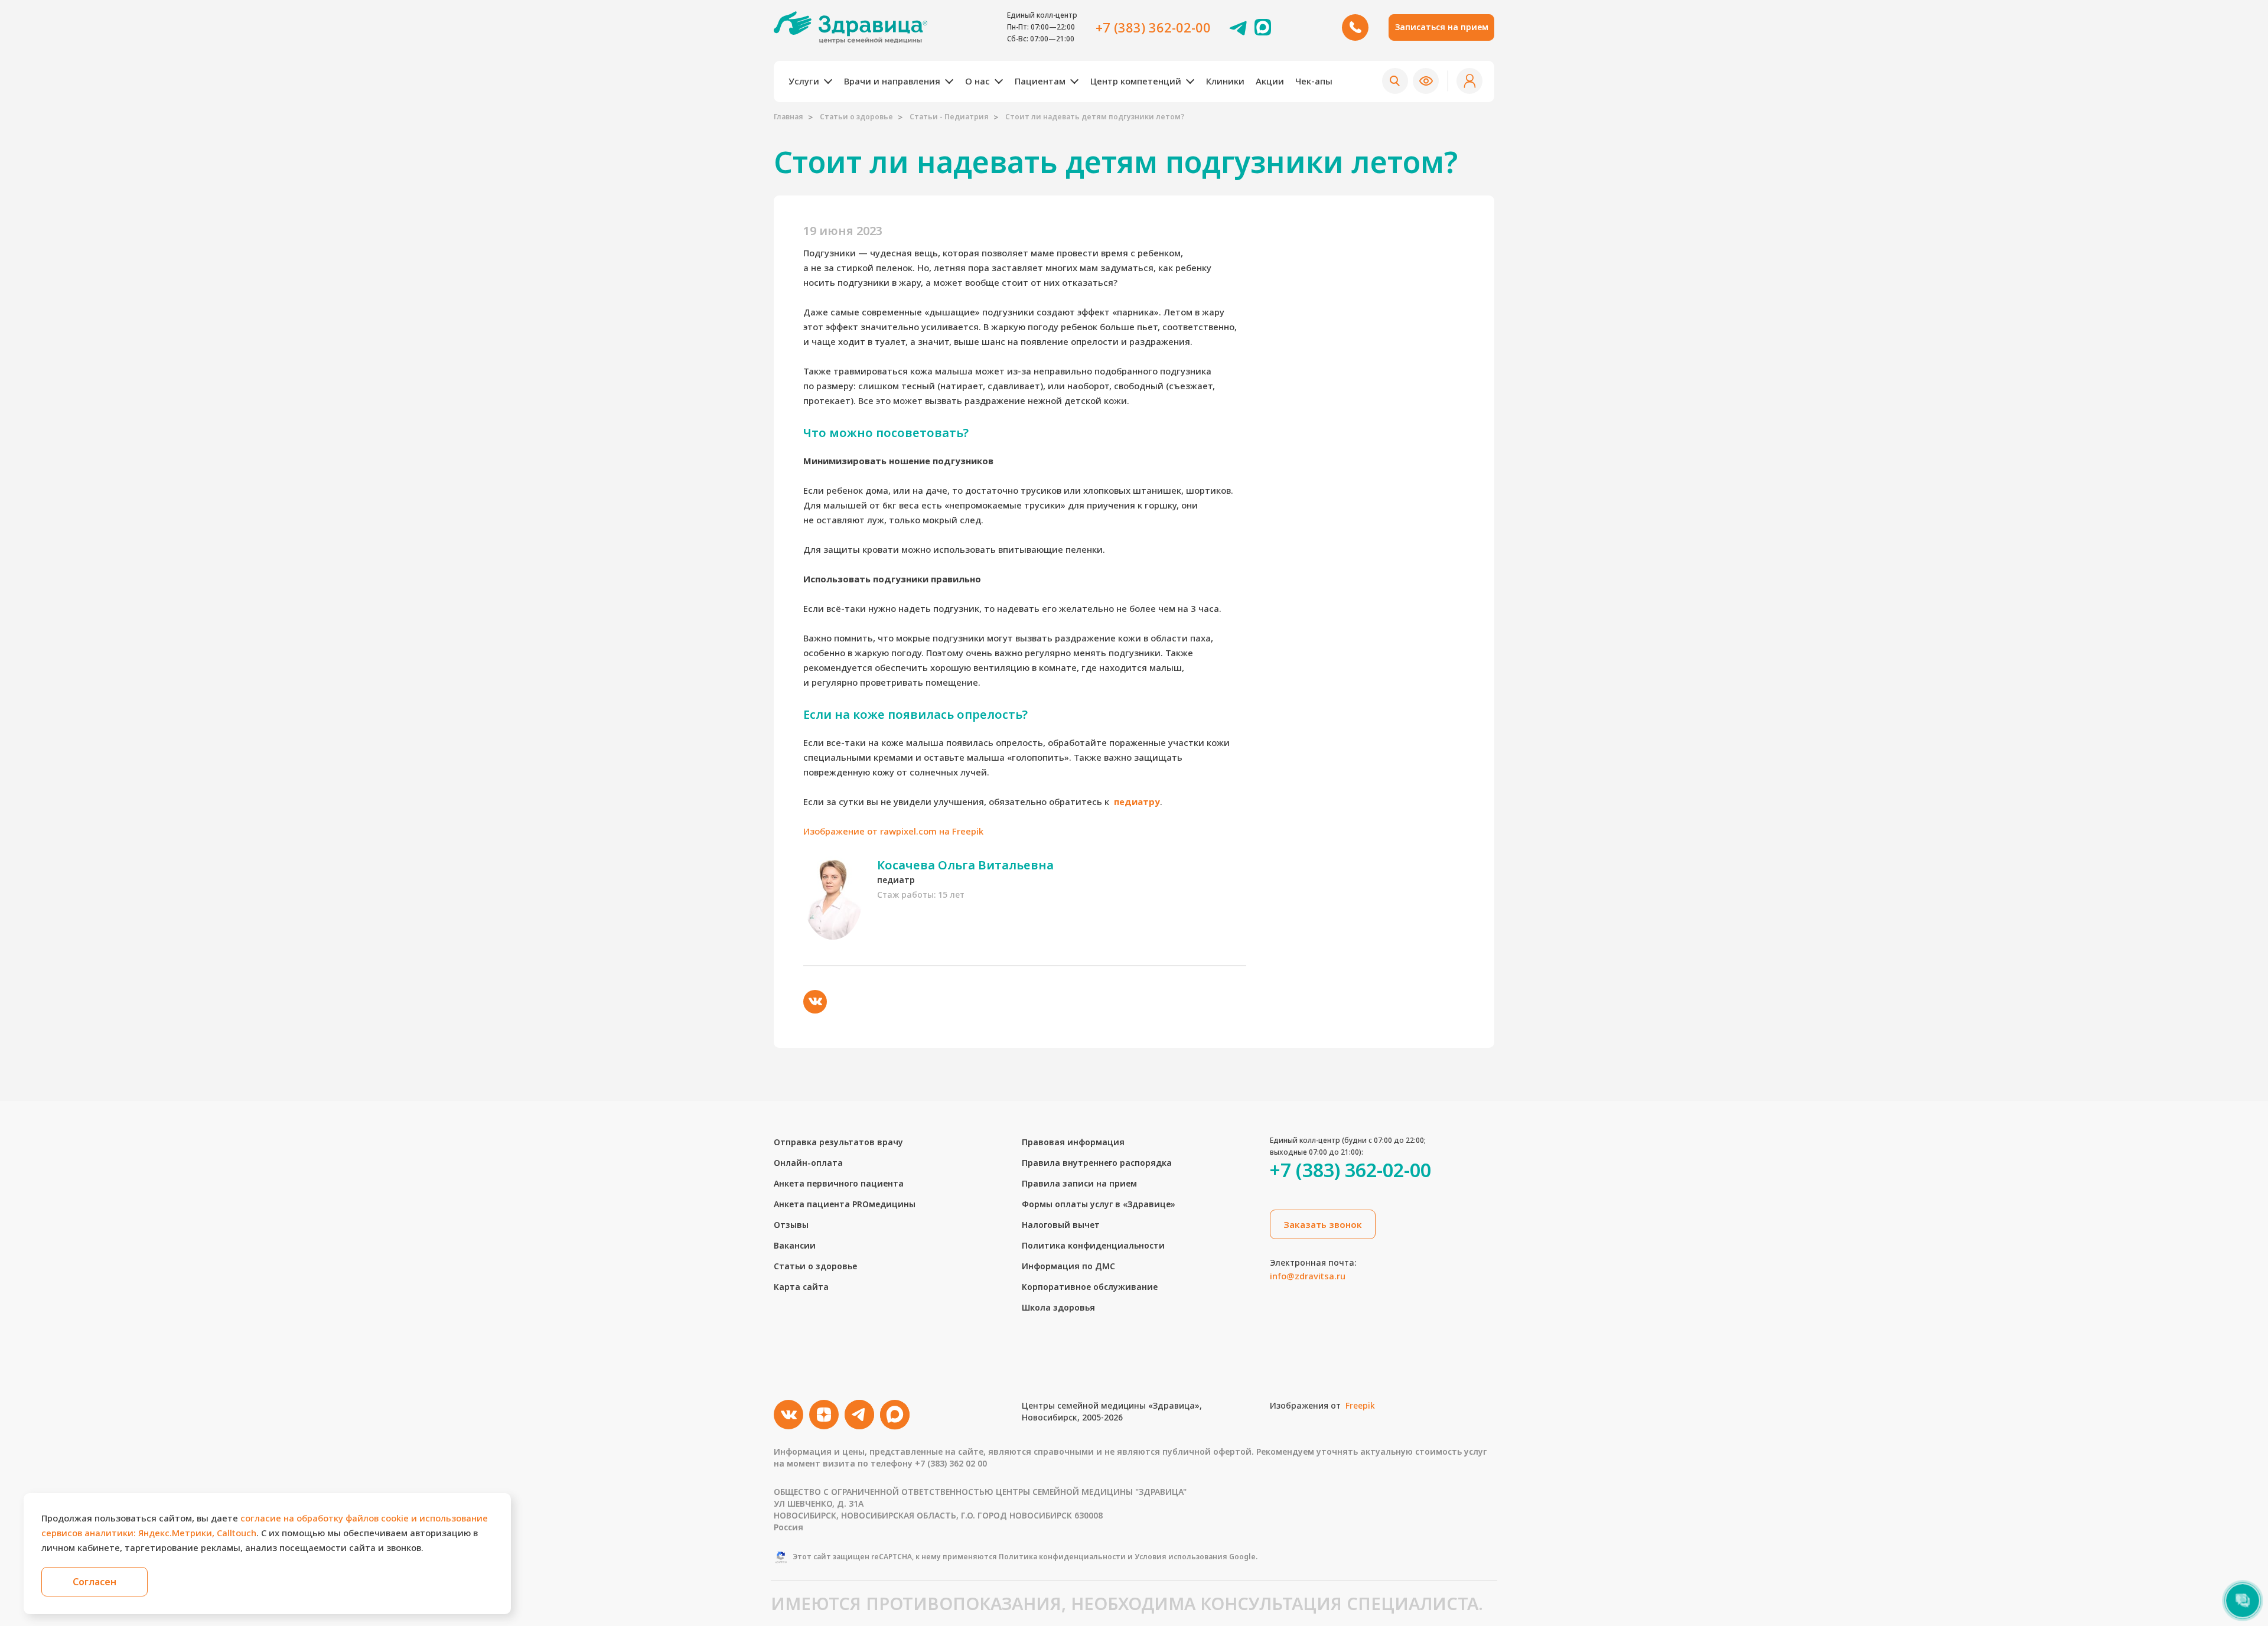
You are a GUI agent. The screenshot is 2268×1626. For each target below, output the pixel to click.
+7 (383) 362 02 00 (951, 1463)
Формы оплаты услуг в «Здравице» (1099, 1204)
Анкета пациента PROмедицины (845, 1204)
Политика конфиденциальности (1093, 1245)
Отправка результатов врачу (838, 1142)
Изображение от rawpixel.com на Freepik (893, 831)
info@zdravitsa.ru (1308, 1276)
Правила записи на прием (1079, 1183)
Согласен (94, 1582)
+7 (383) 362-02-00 (1153, 27)
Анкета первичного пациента (839, 1183)
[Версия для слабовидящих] (1426, 81)
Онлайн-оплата (808, 1163)
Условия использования (1181, 1557)
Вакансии (795, 1245)
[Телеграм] (1239, 27)
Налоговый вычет (1061, 1225)
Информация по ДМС (1068, 1266)
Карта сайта (801, 1287)
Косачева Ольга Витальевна (965, 865)
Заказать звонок (1323, 1224)
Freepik (1360, 1405)
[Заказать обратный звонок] (1355, 27)
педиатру (1137, 801)
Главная (788, 117)
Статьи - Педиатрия (949, 117)
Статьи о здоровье (856, 117)
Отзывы (791, 1225)
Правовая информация (1073, 1142)
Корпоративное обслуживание (1090, 1287)
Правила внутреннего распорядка (1097, 1163)
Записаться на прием (1442, 27)
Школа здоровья (1058, 1307)
